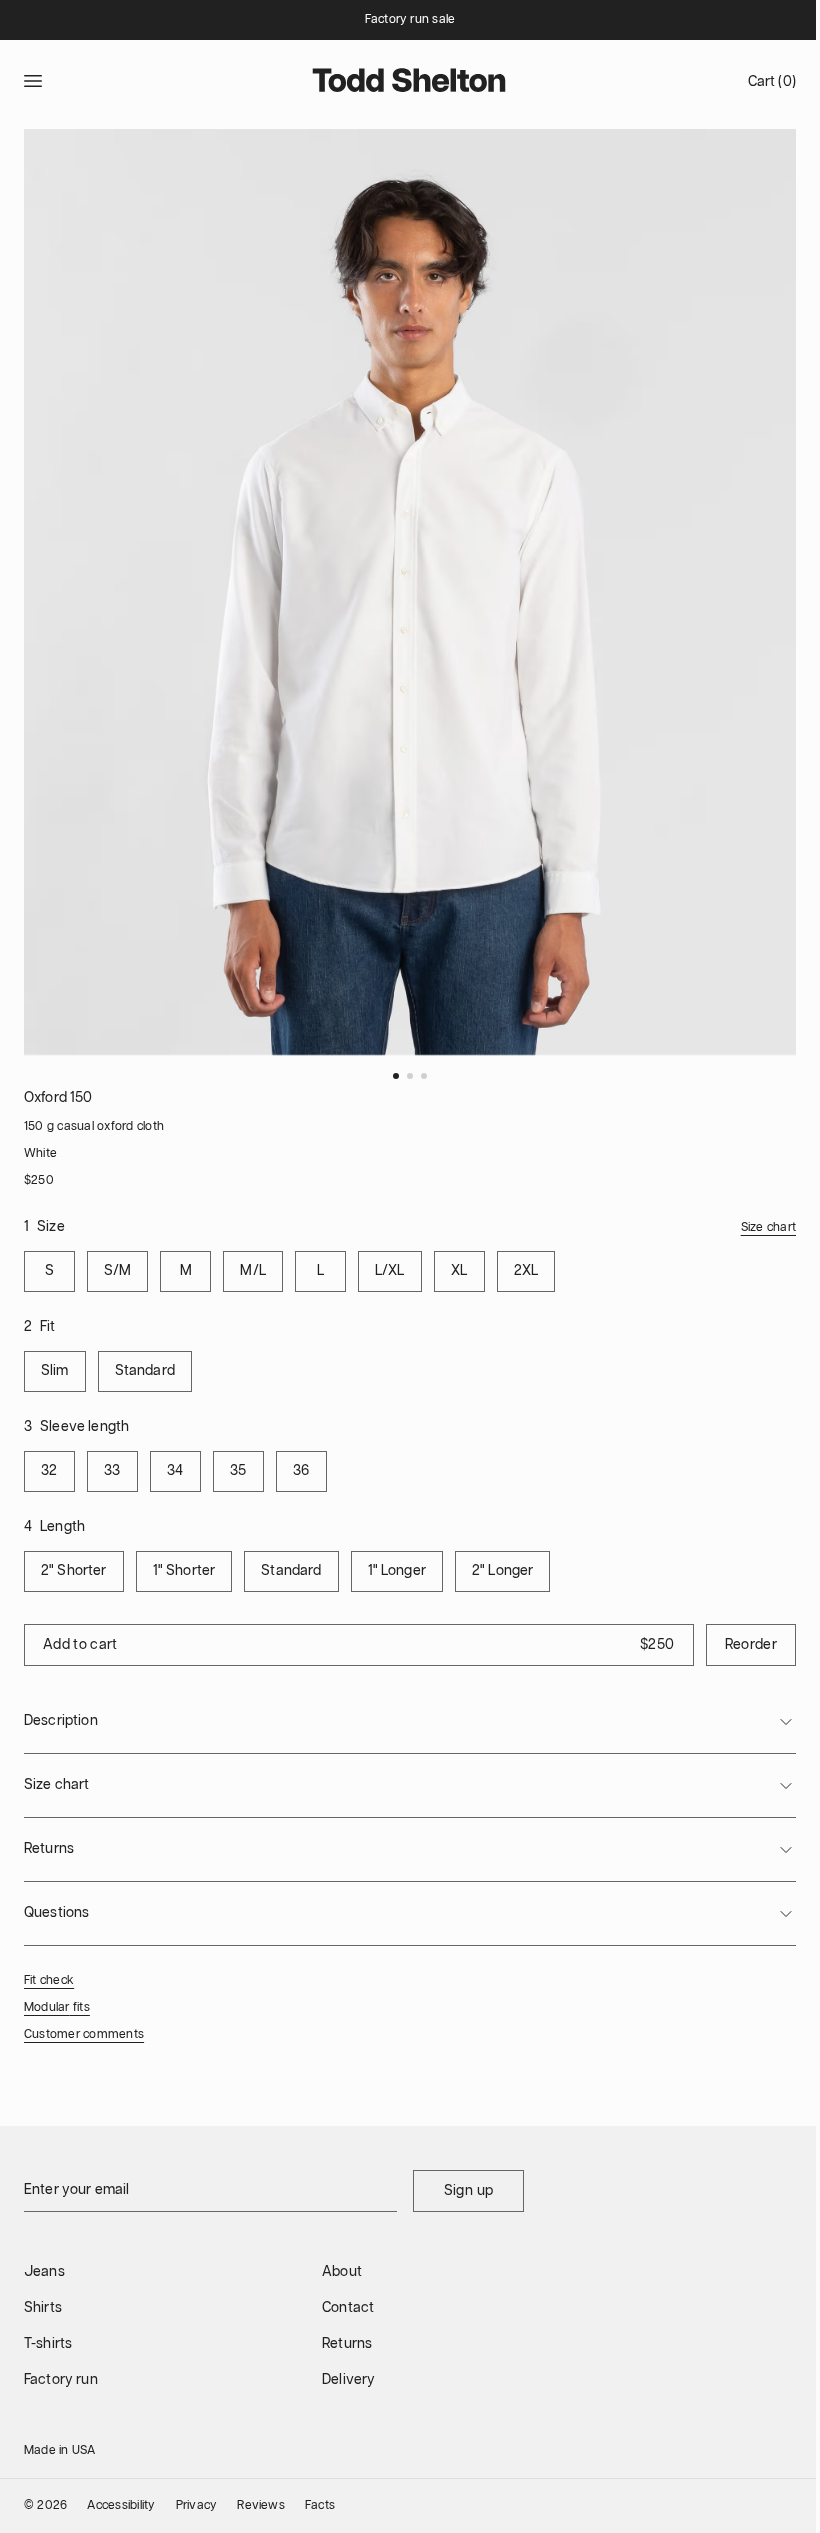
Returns (347, 2344)
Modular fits (57, 2007)
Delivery (348, 2380)
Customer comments (84, 2034)
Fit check (49, 1980)
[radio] (49, 1271)
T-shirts (48, 2344)
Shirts (43, 2308)
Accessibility (121, 2505)
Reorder (751, 1645)
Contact (348, 2308)
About (342, 2272)
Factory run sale (410, 19)
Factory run (61, 2380)
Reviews (261, 2505)
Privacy (197, 2505)
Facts (320, 2505)
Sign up (468, 2191)
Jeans (44, 2272)
